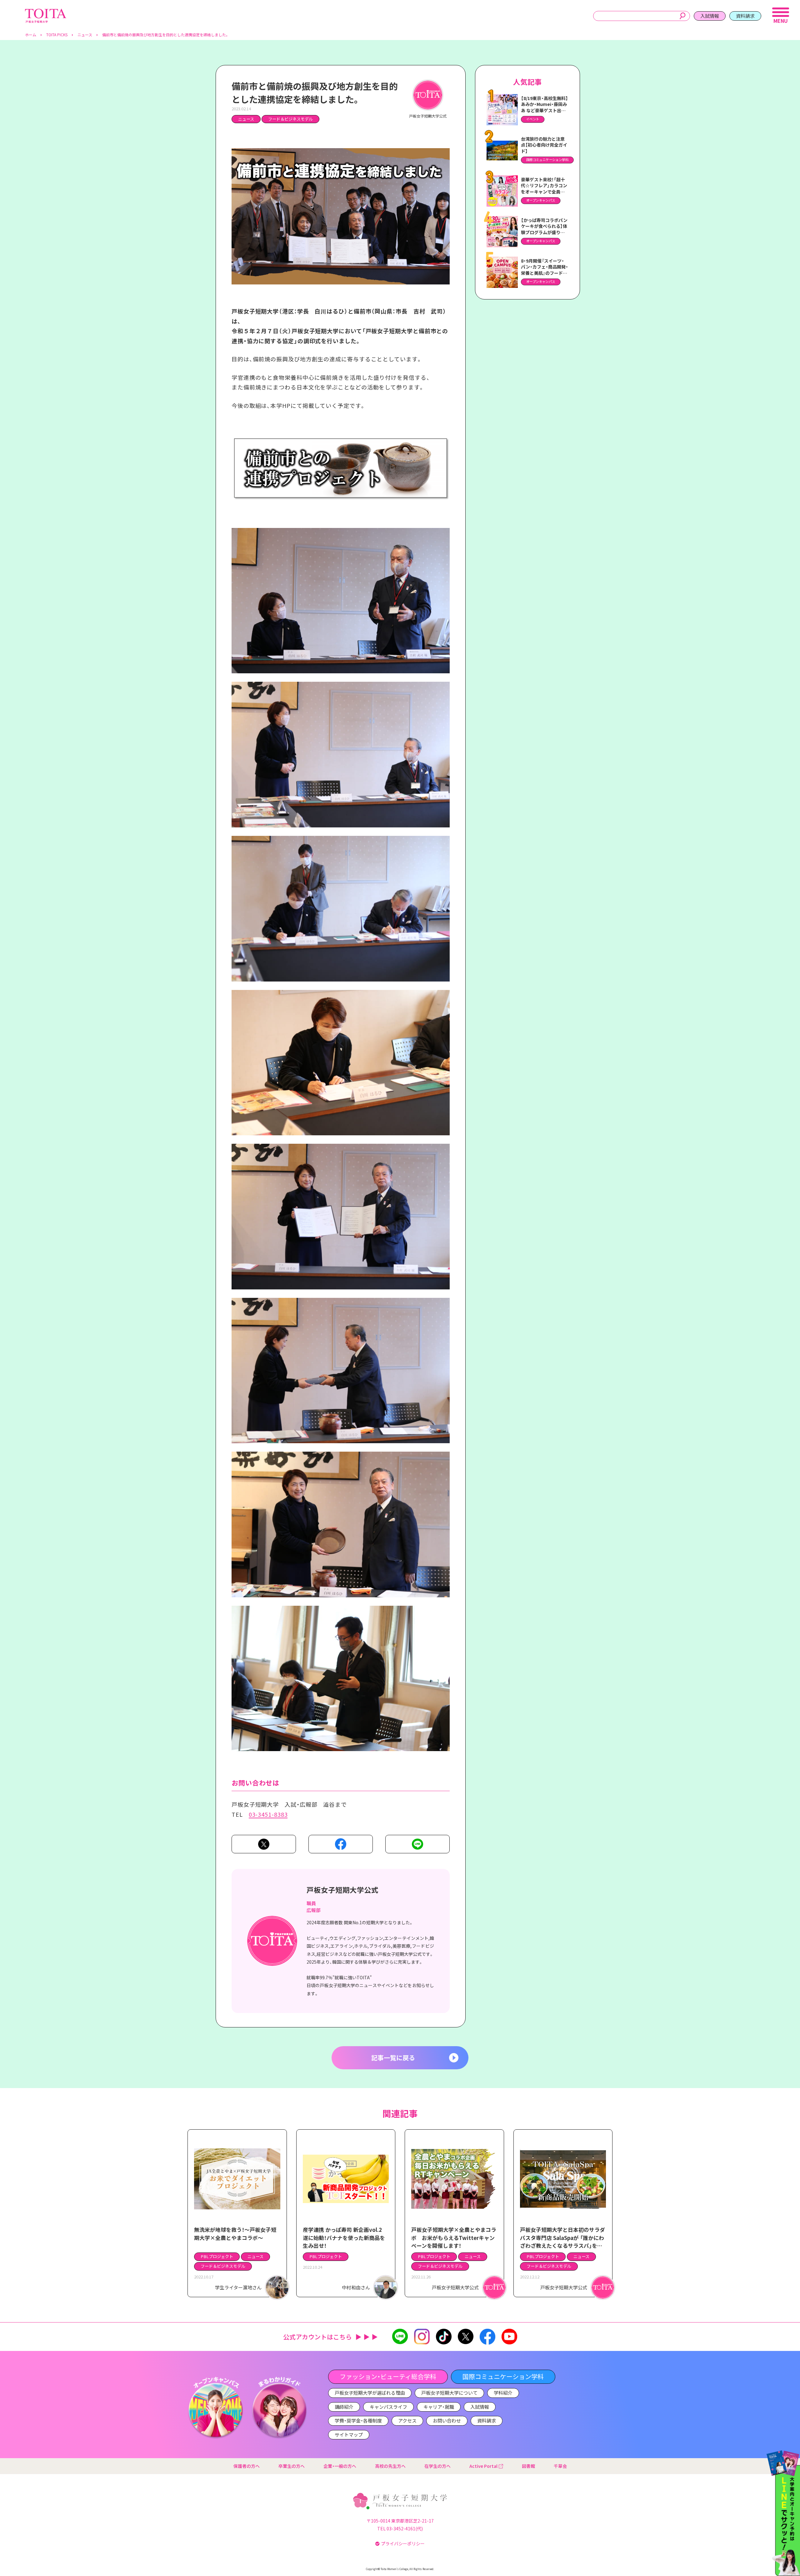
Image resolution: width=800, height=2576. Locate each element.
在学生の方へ (437, 2466)
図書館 (528, 2466)
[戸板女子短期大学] (46, 12)
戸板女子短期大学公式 (342, 1890)
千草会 (560, 2466)
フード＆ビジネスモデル (290, 119)
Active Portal (483, 2466)
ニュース (246, 119)
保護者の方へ (247, 2466)
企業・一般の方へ (340, 2466)
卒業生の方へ (292, 2466)
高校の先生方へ (390, 2466)
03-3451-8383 (268, 1814)
